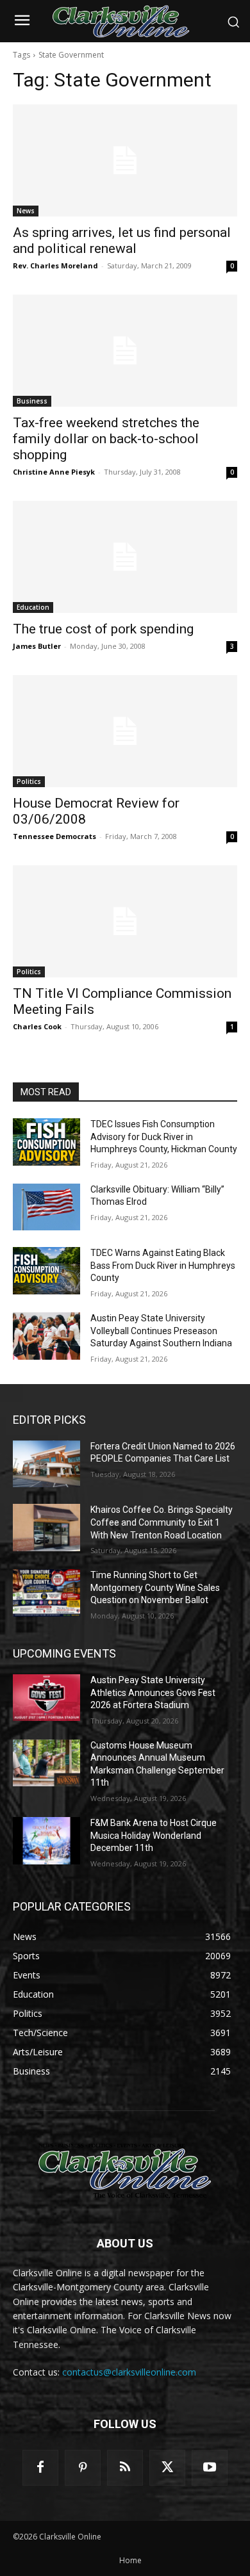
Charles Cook (37, 1026)
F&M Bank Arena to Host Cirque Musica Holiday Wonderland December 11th (154, 1835)
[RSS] (125, 2468)
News (26, 211)
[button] (233, 22)
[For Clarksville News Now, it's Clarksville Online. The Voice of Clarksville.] (125, 2171)
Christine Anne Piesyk (54, 472)
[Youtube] (210, 2468)
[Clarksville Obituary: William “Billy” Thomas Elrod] (46, 1207)
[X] (167, 2468)
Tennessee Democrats (54, 836)
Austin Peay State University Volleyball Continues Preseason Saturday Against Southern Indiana (161, 1331)
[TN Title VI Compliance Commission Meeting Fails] (125, 921)
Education (33, 607)
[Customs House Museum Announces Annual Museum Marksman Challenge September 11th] (46, 1763)
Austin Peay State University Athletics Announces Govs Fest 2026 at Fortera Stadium (153, 1692)
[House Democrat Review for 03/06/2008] (125, 731)
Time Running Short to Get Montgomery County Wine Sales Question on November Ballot (155, 1587)
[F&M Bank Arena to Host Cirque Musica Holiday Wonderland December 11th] (46, 1841)
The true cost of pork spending (103, 629)
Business (32, 401)
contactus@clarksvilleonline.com (129, 2372)
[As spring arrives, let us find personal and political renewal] (125, 160)
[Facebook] (40, 2468)
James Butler (37, 646)
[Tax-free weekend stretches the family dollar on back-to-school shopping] (125, 351)
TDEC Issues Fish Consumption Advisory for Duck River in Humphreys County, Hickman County (164, 1137)
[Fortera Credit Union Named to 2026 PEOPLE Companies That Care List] (46, 1464)
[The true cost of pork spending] (125, 557)
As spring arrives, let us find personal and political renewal (122, 240)
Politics (29, 781)
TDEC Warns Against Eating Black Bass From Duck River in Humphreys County (163, 1265)
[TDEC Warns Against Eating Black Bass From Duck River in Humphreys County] (46, 1271)
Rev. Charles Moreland (55, 265)
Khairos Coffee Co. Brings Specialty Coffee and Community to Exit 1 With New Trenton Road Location (162, 1522)
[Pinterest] (83, 2468)
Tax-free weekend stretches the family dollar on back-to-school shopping (106, 439)
